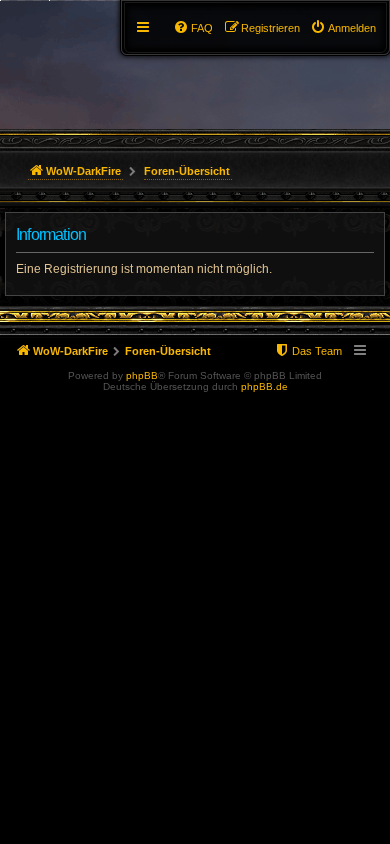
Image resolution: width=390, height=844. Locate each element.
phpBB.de (264, 386)
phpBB (142, 375)
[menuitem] (343, 28)
